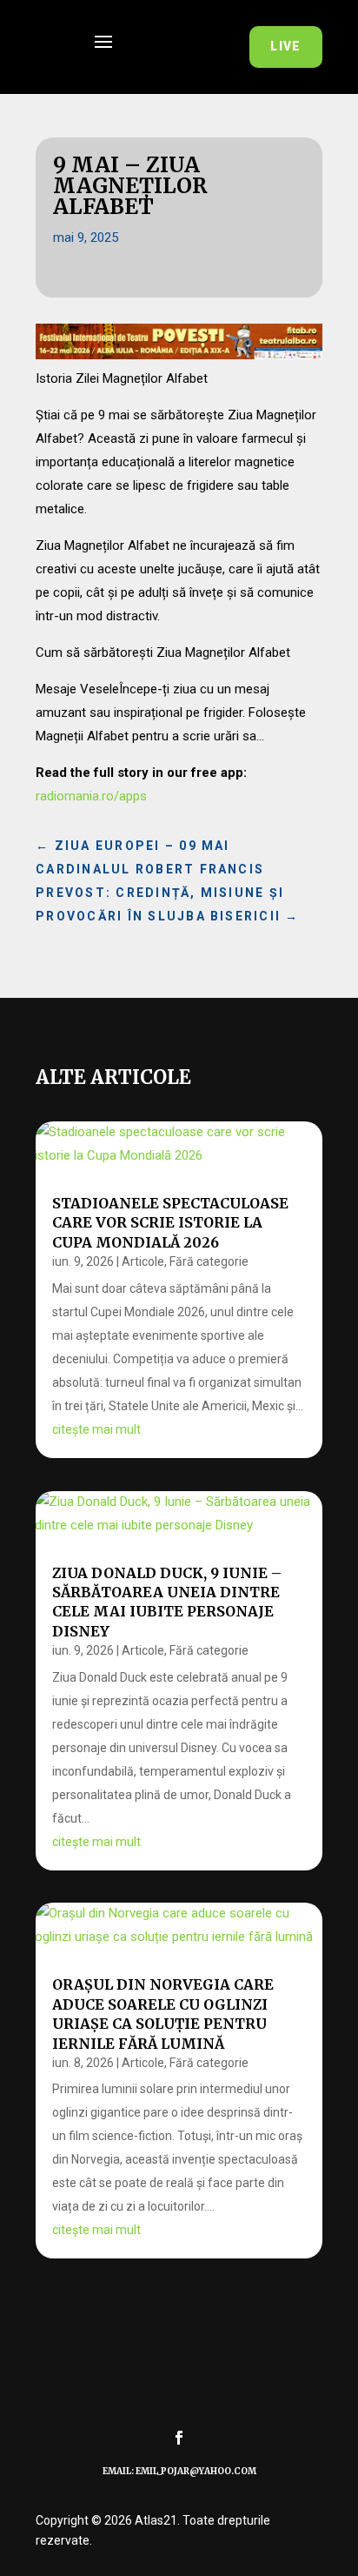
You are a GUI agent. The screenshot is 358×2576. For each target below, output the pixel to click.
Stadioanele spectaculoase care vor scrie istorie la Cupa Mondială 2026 (170, 1223)
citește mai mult (96, 1429)
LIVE (286, 46)
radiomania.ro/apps (91, 796)
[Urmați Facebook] (179, 2438)
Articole (143, 1261)
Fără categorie (209, 1261)
